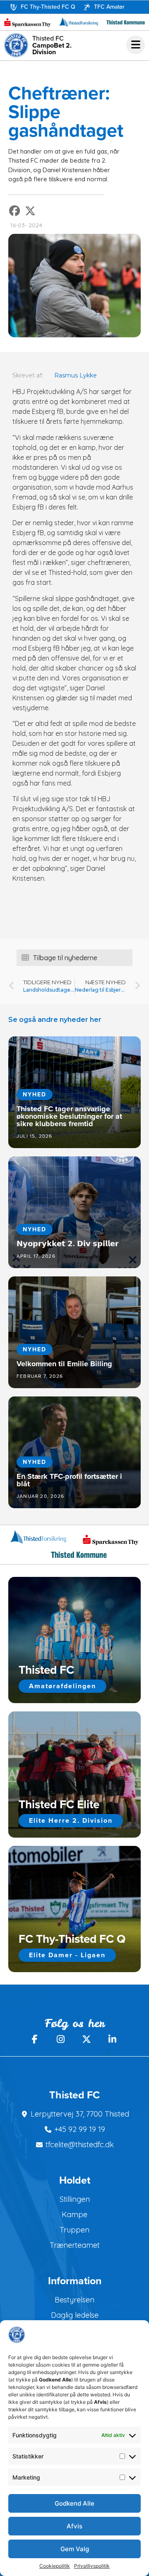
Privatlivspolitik (92, 2566)
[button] (15, 211)
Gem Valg (75, 2549)
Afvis (74, 2526)
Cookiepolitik (55, 2566)
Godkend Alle (74, 2503)
